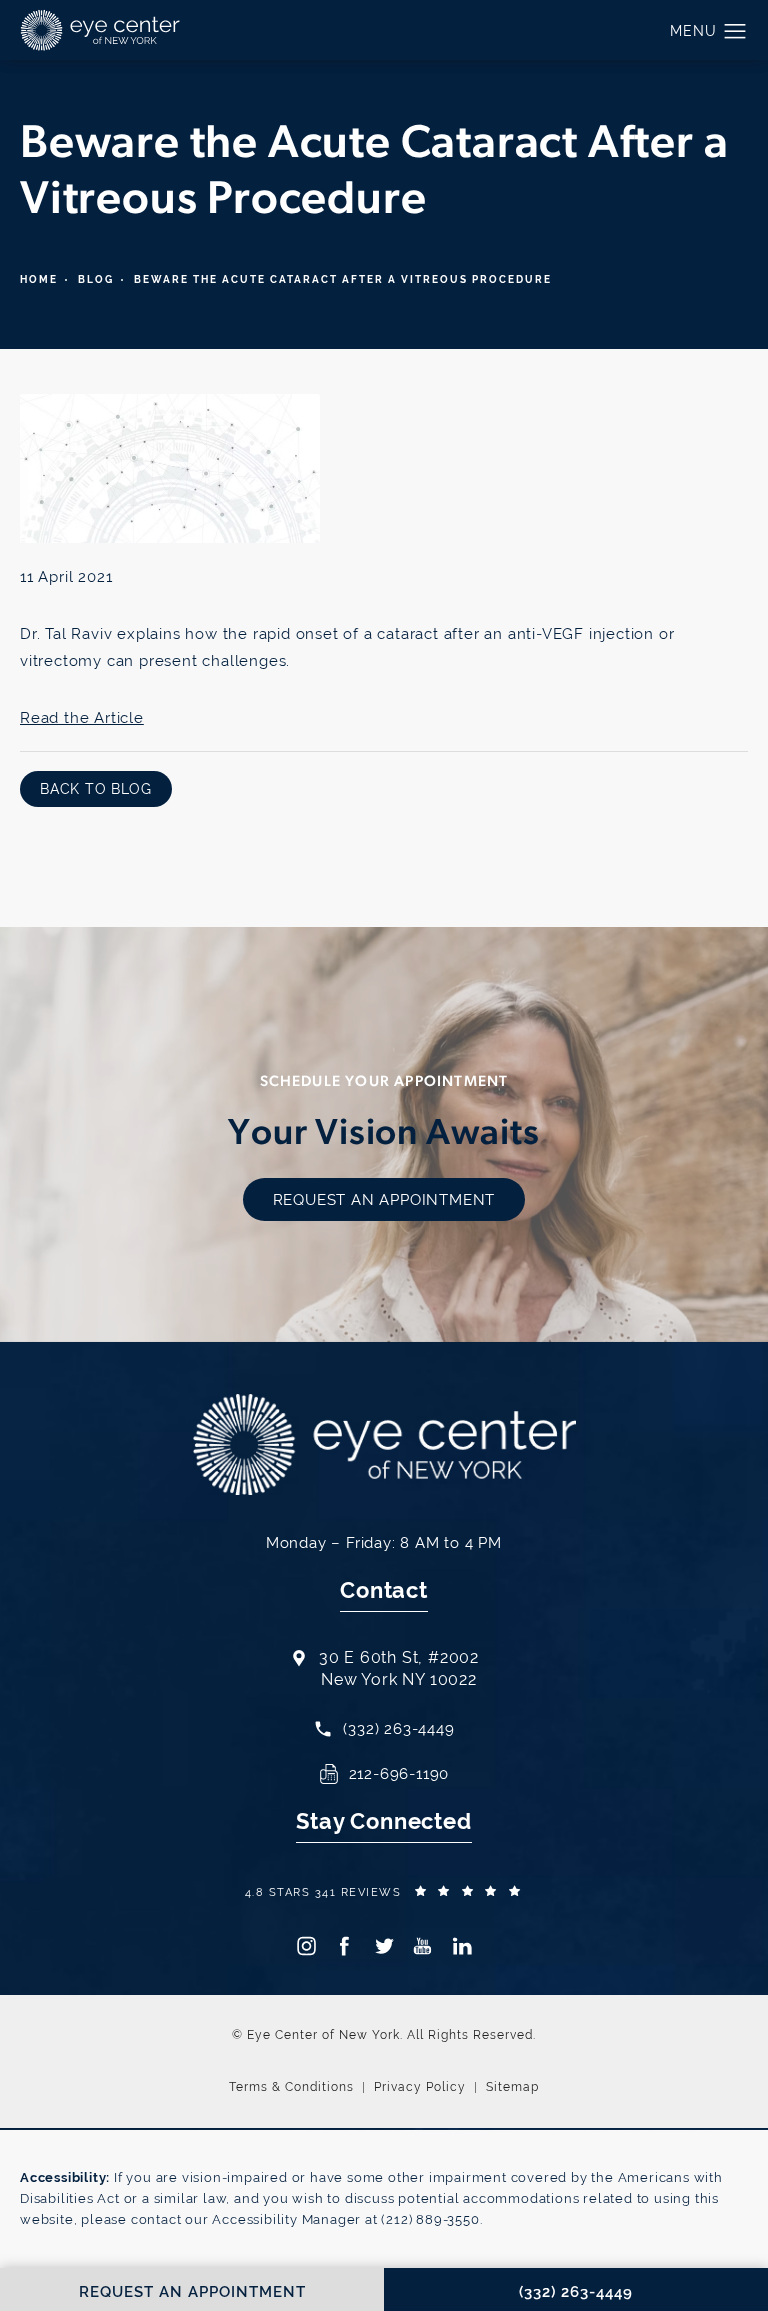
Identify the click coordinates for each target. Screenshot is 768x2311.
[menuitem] (305, 1945)
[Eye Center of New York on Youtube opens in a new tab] (422, 1945)
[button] (735, 32)
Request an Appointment (384, 1199)
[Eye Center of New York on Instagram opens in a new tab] (305, 1945)
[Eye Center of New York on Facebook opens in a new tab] (344, 1945)
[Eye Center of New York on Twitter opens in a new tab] (383, 1945)
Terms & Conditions (291, 2087)
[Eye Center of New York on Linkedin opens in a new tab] (461, 1945)
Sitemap (512, 2087)
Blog (96, 279)
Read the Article (82, 717)
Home (39, 279)
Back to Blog (96, 789)
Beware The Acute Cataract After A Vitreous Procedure (343, 279)
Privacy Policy (420, 2087)
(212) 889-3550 (430, 2219)
